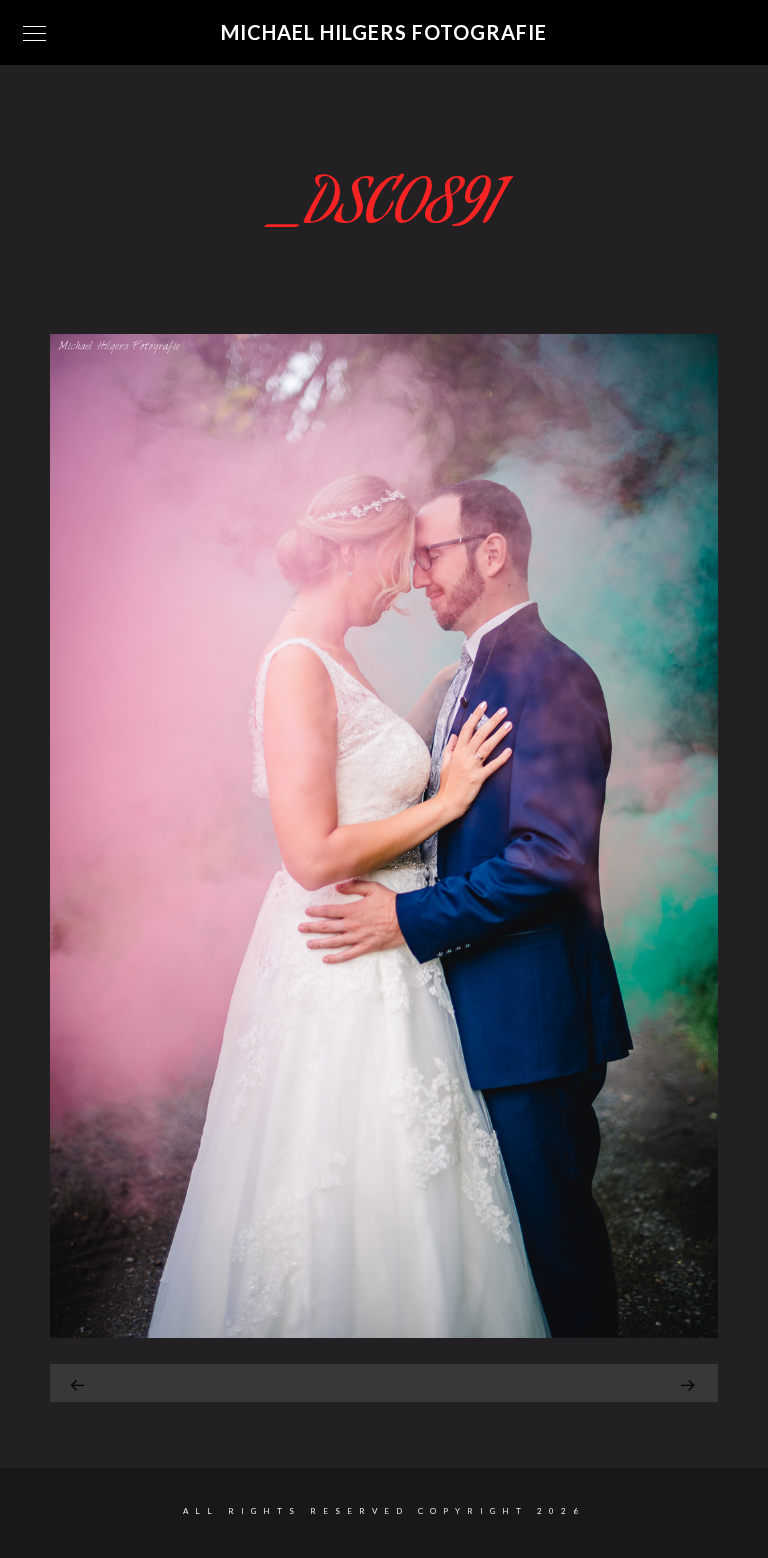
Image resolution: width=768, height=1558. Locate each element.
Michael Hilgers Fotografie (384, 32)
